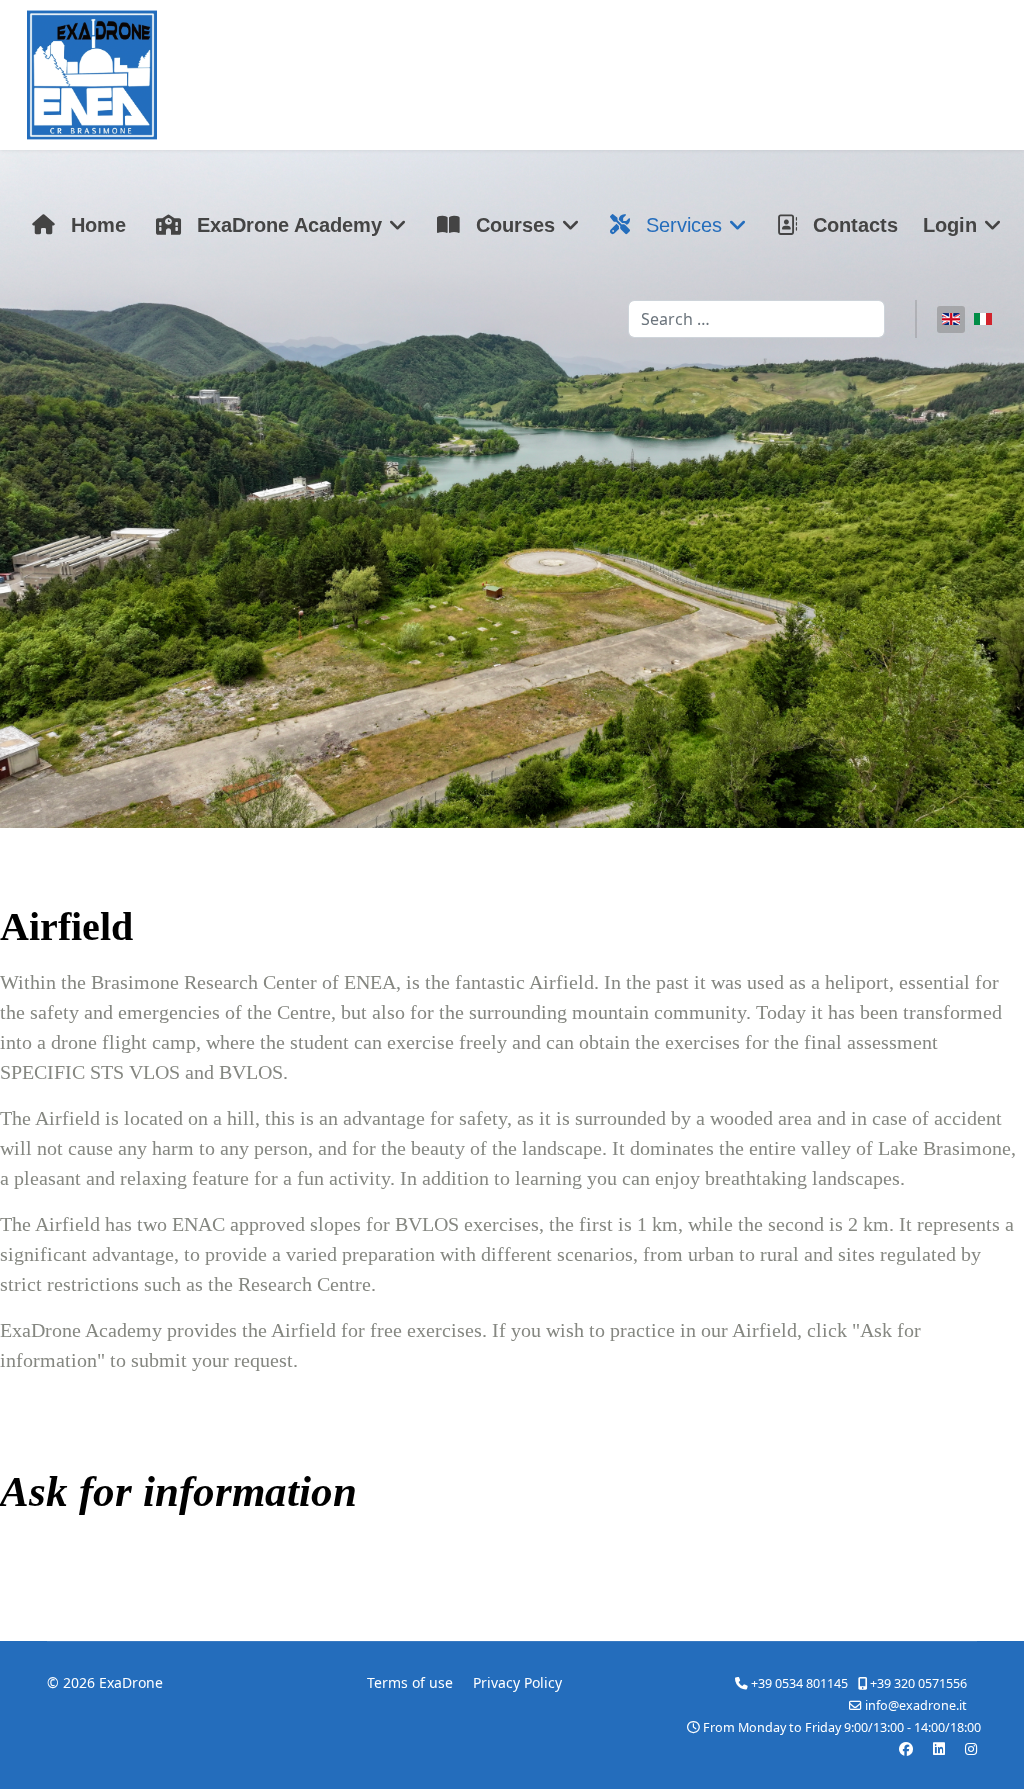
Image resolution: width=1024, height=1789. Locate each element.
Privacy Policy (517, 1682)
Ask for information (178, 1491)
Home (95, 225)
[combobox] (756, 319)
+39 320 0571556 (918, 1683)
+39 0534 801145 (799, 1683)
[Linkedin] (939, 1748)
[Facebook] (906, 1748)
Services (681, 225)
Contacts (852, 225)
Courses (512, 225)
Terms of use (410, 1682)
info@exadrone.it (916, 1705)
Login (950, 225)
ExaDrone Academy (286, 225)
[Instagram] (971, 1748)
